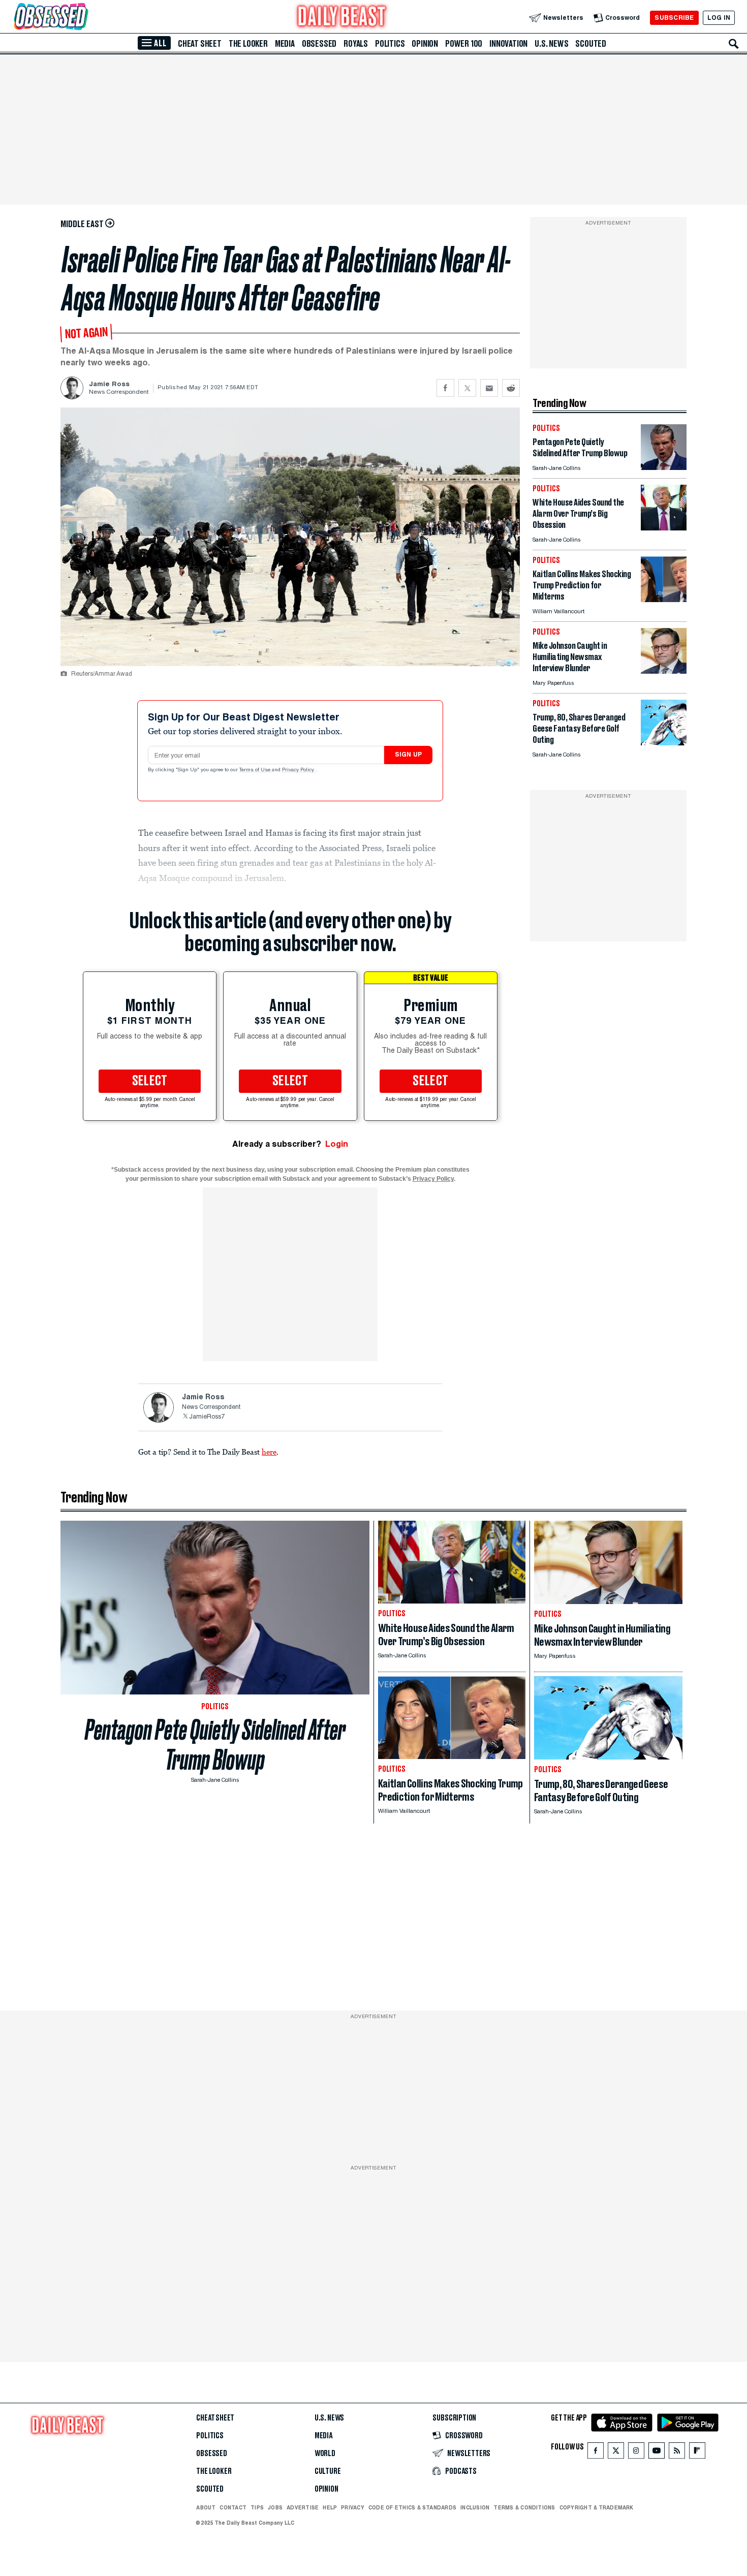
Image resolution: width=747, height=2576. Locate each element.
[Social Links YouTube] (657, 2453)
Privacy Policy (299, 770)
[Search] (734, 44)
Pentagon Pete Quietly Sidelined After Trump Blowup (215, 1745)
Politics (390, 44)
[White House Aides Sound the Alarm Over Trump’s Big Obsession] (664, 528)
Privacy (353, 2507)
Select (150, 1081)
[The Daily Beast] (342, 18)
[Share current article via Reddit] (511, 388)
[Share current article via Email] (489, 388)
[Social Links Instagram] (636, 2453)
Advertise (303, 2507)
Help (330, 2507)
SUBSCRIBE (674, 18)
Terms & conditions (524, 2507)
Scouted (591, 44)
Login (337, 1144)
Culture (328, 2471)
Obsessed (319, 44)
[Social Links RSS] (677, 2453)
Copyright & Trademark (597, 2507)
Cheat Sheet (200, 44)
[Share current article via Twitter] (467, 388)
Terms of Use (256, 770)
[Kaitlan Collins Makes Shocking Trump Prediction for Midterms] (664, 599)
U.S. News (551, 44)
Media (285, 44)
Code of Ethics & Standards (412, 2507)
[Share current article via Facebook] (445, 388)
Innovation (508, 44)
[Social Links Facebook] (596, 2453)
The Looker (248, 44)
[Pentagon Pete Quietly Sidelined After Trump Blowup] (664, 467)
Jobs (275, 2507)
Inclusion (475, 2507)
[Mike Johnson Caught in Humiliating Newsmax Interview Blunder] (664, 671)
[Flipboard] (697, 2453)
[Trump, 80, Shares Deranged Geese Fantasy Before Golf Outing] (664, 743)
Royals (356, 44)
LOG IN (719, 18)
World (325, 2454)
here (269, 1452)
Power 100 (464, 44)
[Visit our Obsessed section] (83, 18)
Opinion (425, 44)
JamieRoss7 (207, 1417)
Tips (257, 2507)
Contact (233, 2507)
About (206, 2507)
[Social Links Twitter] (616, 2453)
